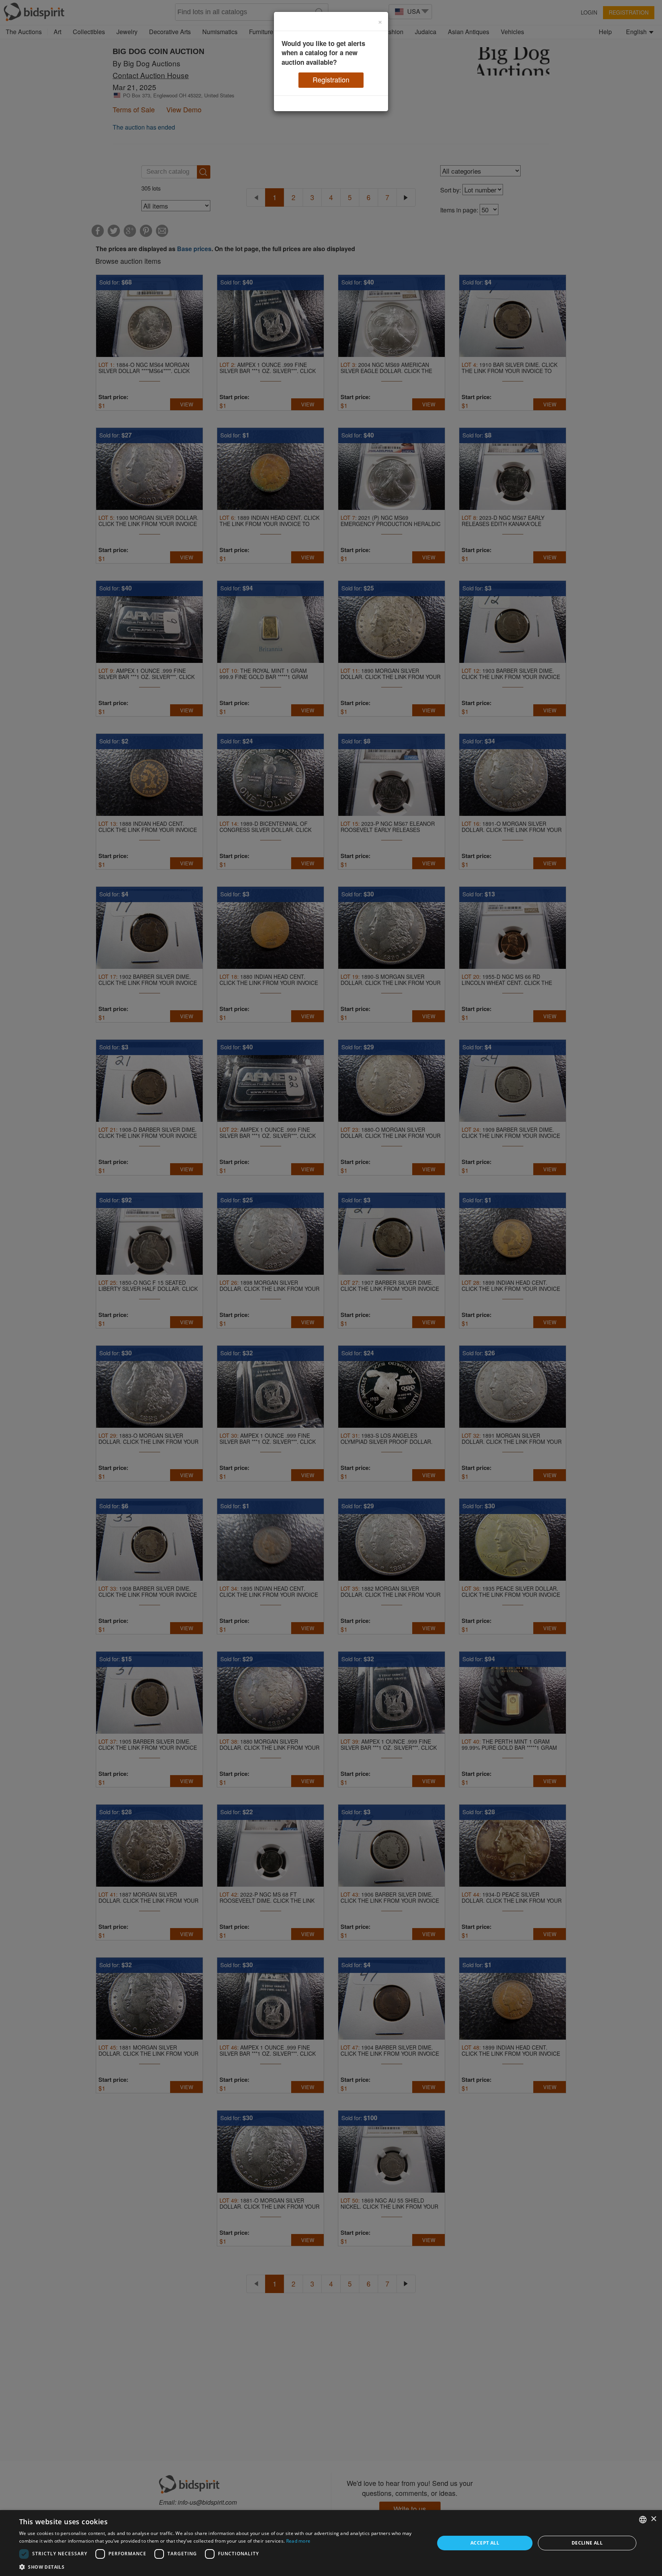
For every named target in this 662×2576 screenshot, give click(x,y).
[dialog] (331, 2543)
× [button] (653, 2519)
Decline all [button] (587, 2543)
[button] (221, 2567)
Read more (298, 2541)
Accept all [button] (485, 2543)
